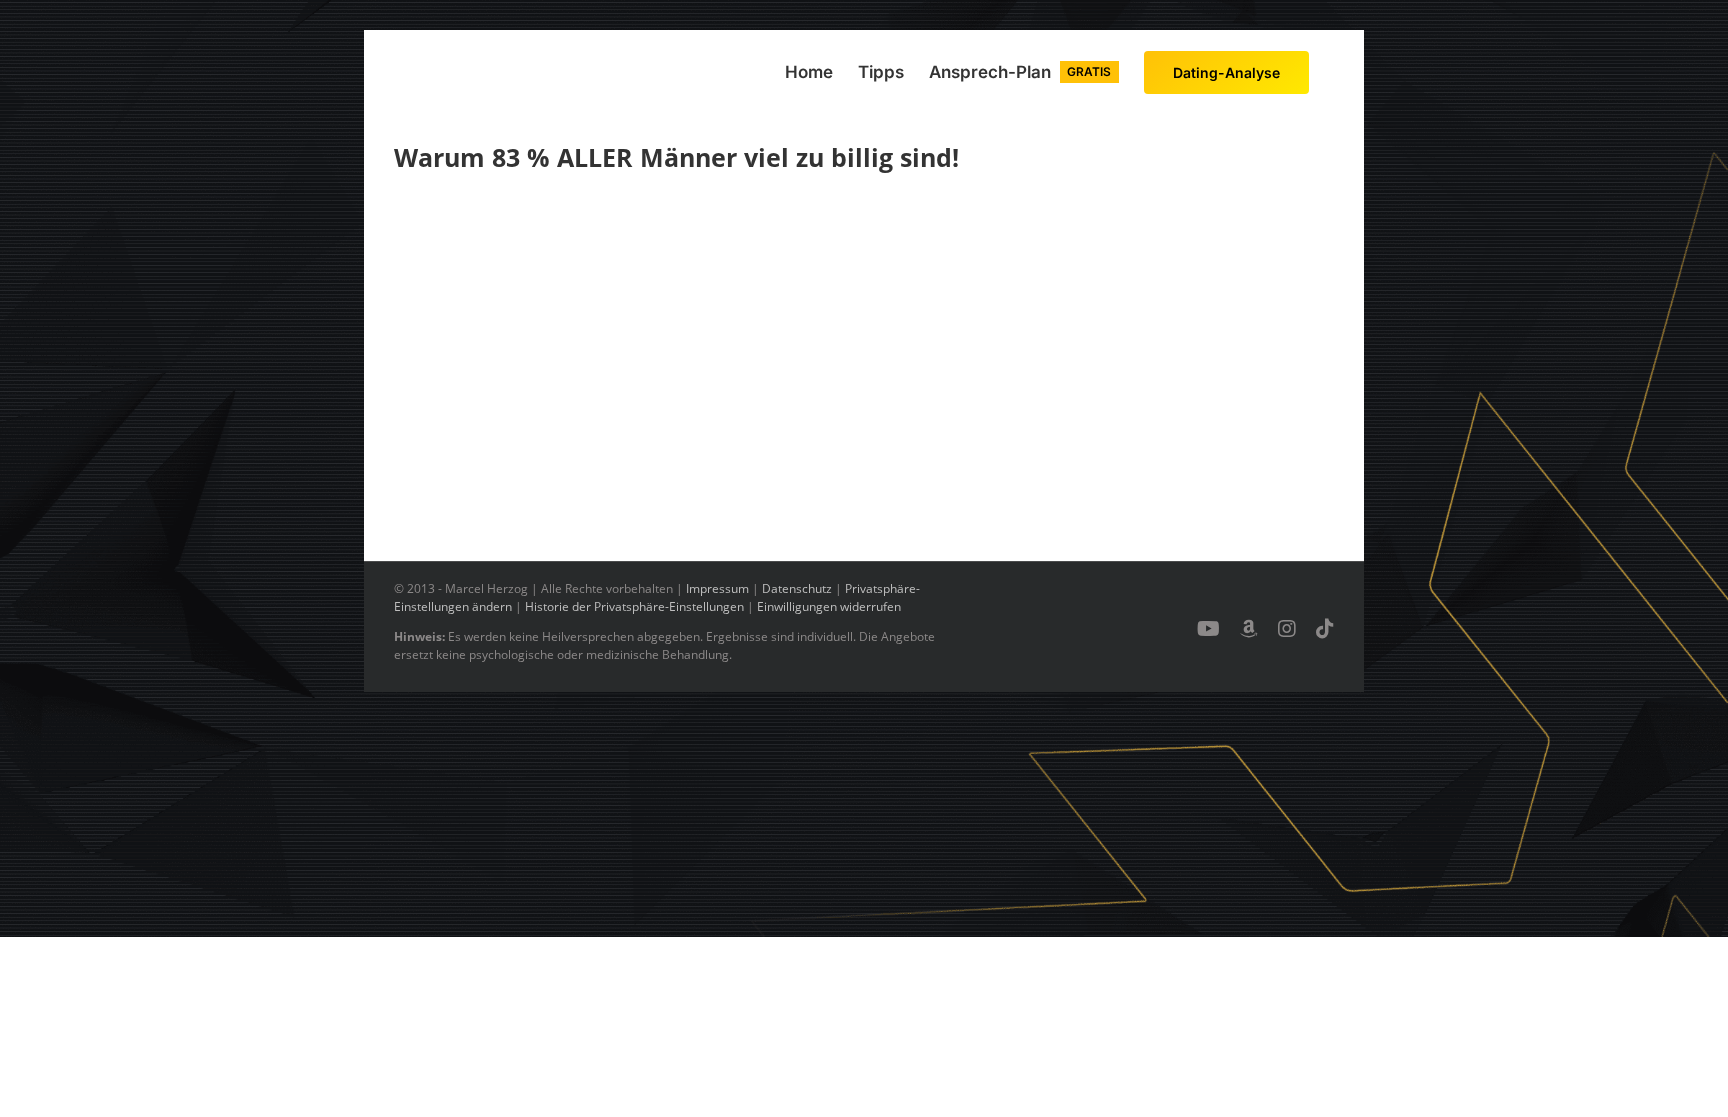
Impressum (717, 588)
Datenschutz (797, 588)
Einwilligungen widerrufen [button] (829, 606)
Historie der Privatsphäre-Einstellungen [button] (634, 606)
